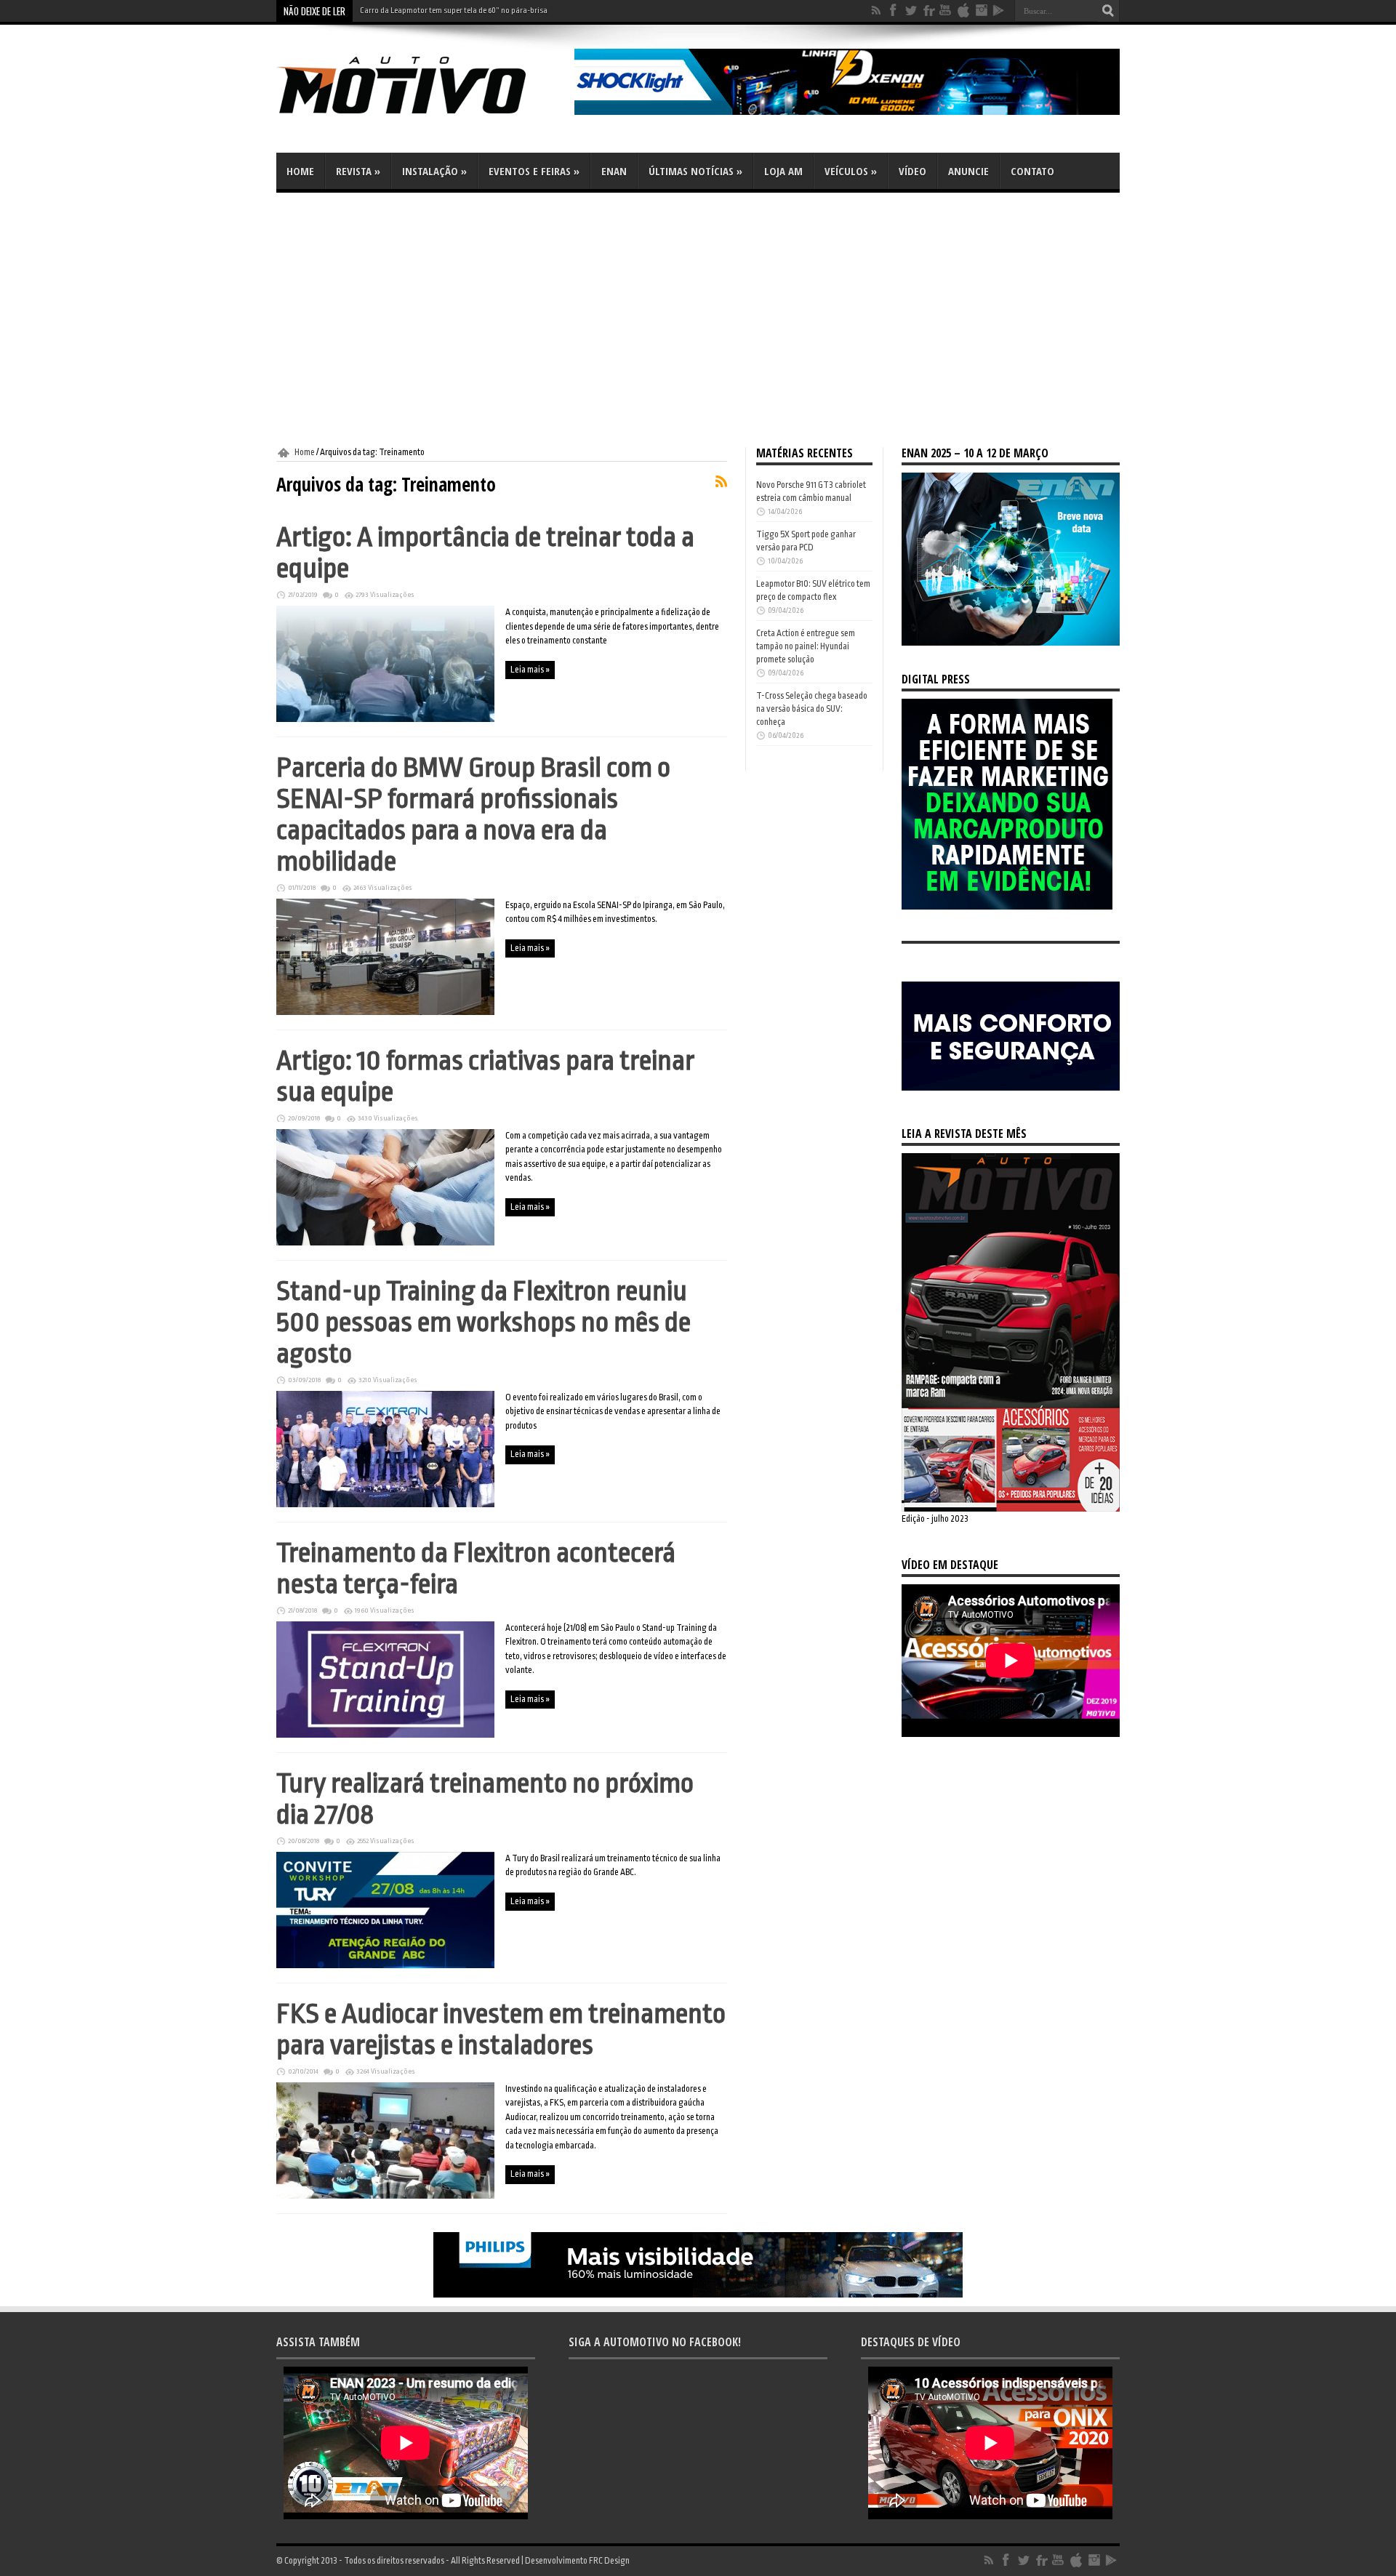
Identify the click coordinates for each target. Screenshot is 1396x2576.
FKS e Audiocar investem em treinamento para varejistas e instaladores (501, 2029)
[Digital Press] (1007, 907)
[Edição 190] (1011, 1509)
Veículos (851, 171)
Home (300, 171)
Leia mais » (530, 670)
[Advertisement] (698, 320)
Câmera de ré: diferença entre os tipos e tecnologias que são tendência (478, 11)
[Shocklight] (847, 112)
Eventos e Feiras (534, 171)
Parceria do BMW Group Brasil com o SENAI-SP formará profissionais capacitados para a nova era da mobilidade (473, 814)
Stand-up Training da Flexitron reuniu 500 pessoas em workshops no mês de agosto (484, 1322)
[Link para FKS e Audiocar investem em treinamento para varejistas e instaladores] (385, 2196)
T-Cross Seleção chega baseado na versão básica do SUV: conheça (812, 709)
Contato (1032, 171)
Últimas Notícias (695, 171)
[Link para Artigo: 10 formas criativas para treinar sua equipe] (385, 1243)
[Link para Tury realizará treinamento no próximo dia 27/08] (385, 1965)
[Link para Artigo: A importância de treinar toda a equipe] (385, 719)
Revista (358, 171)
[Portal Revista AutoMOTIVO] (422, 116)
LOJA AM (783, 171)
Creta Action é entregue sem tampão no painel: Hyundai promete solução (806, 646)
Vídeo (912, 171)
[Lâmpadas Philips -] (698, 2295)
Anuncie (968, 171)
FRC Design (609, 2561)
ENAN (614, 171)
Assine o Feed (721, 481)
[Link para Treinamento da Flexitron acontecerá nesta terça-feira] (385, 1735)
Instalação (434, 171)
